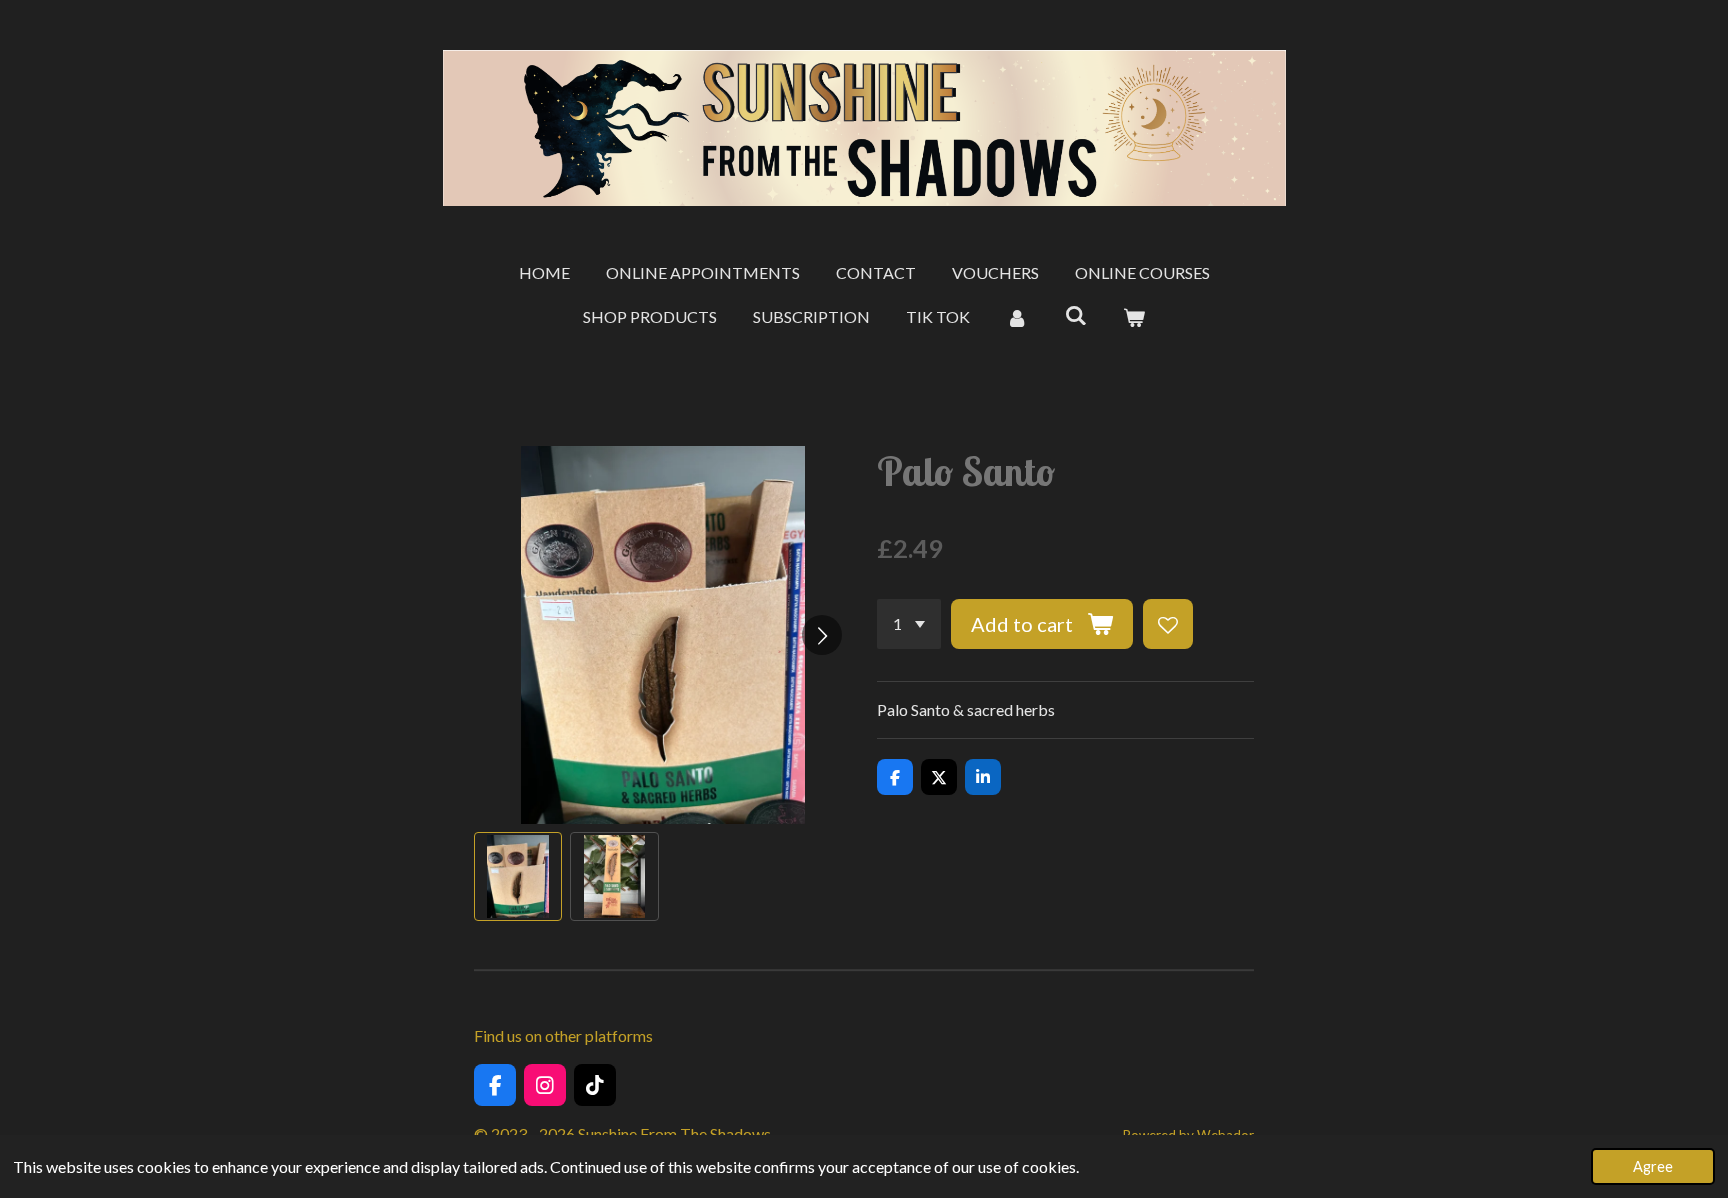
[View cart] (1134, 317)
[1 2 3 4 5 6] (909, 624)
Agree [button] (1653, 1166)
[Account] (1017, 317)
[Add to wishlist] (1168, 624)
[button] (518, 876)
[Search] (1075, 314)
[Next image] (822, 635)
